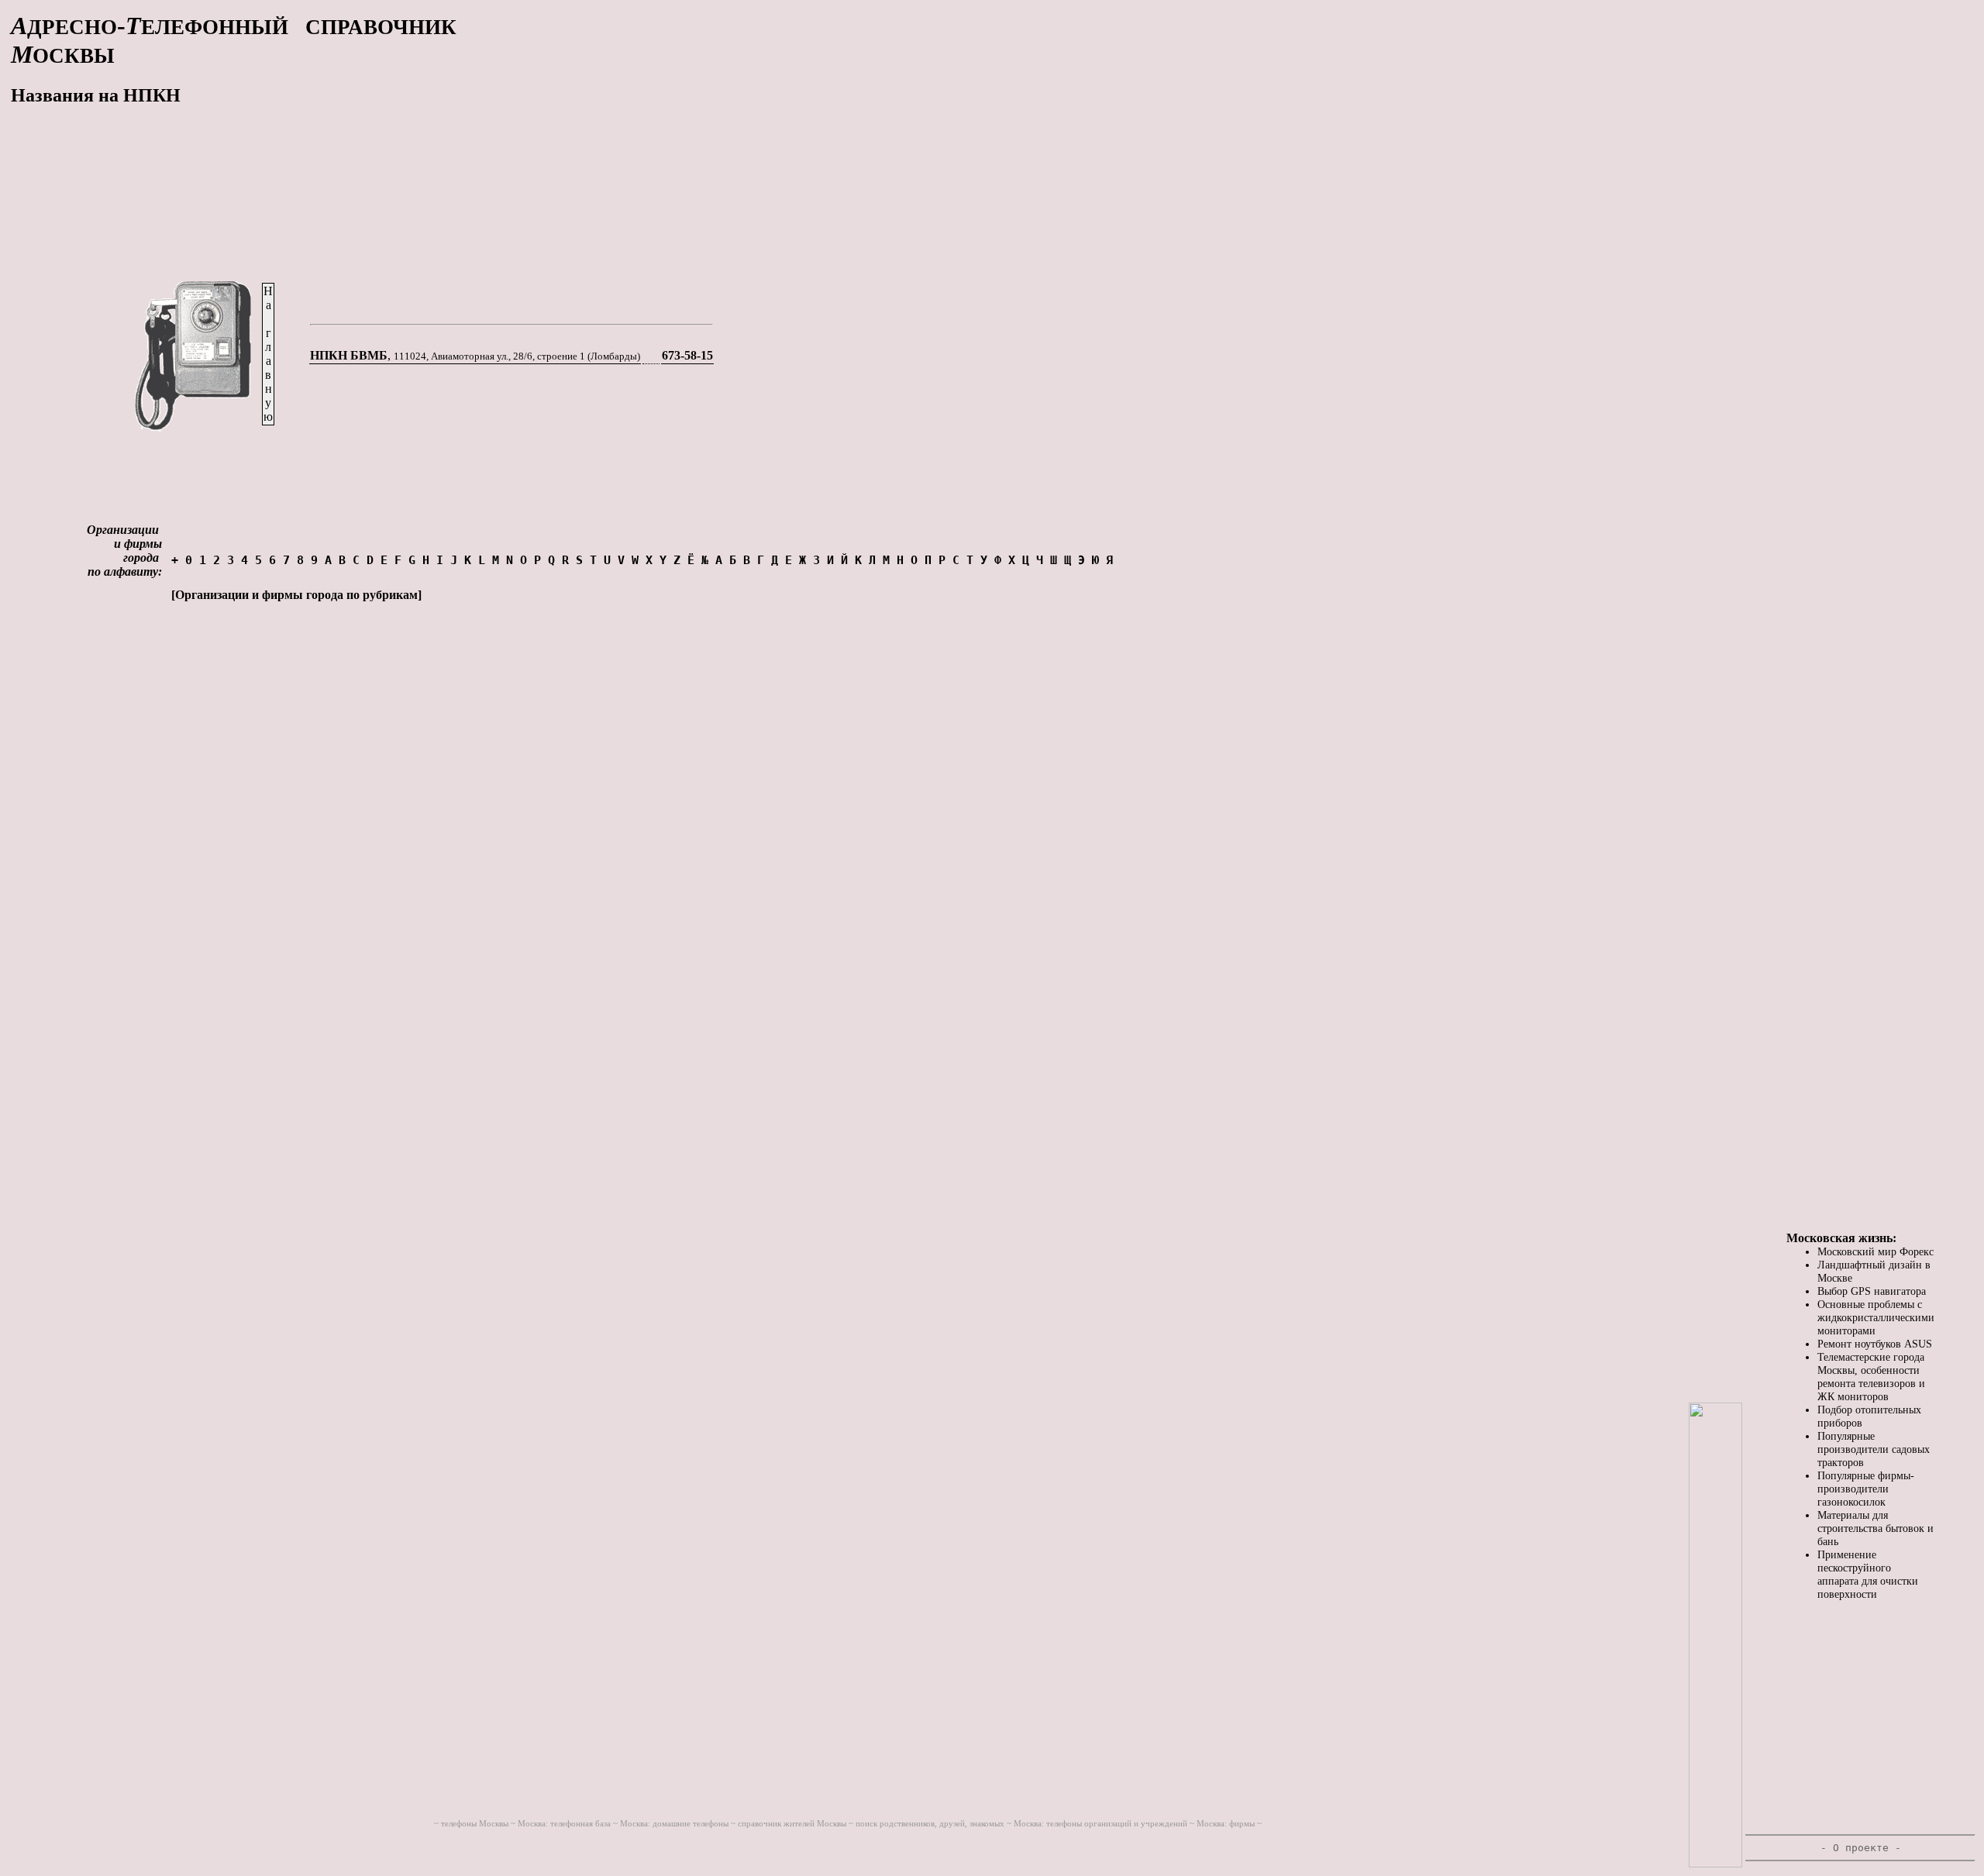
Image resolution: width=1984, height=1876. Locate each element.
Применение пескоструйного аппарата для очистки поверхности (1868, 1574)
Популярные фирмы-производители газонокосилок (1866, 1489)
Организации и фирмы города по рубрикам (296, 595)
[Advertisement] (711, 120)
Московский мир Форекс (1875, 1251)
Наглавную (268, 354)
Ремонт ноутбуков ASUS (1875, 1344)
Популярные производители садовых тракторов (1874, 1449)
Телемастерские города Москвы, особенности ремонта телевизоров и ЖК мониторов (1871, 1377)
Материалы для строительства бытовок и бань (1875, 1528)
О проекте (1861, 1848)
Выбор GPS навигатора (1872, 1291)
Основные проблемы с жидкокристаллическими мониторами (1876, 1317)
